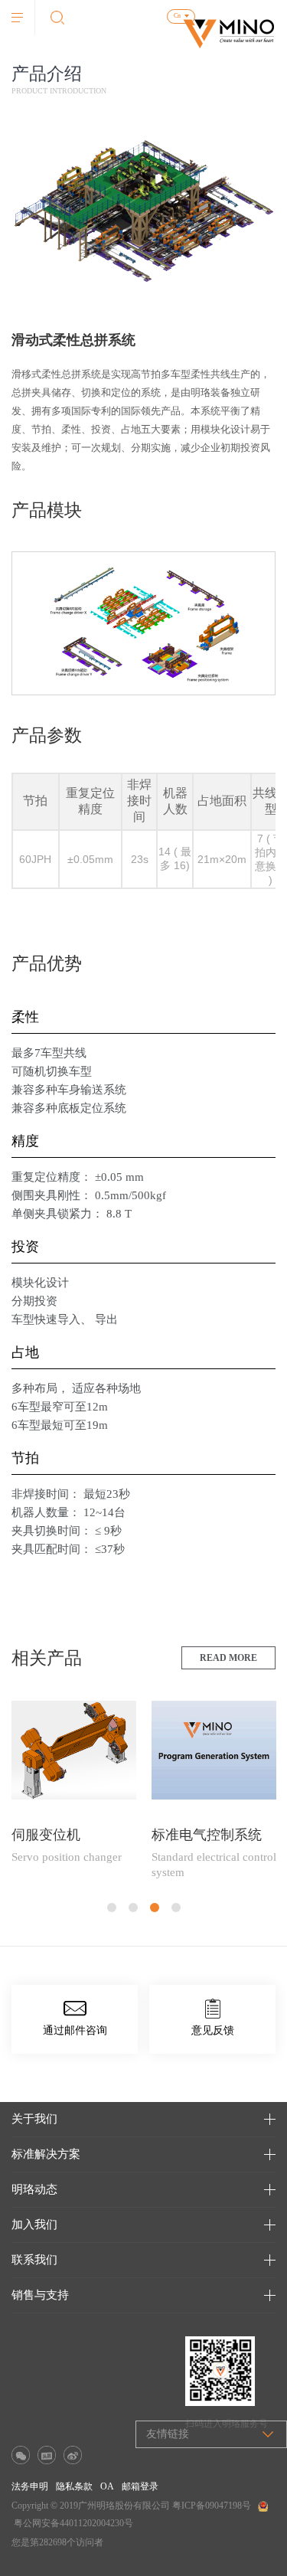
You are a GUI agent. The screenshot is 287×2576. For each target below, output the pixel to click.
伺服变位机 (46, 1835)
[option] (74, 1790)
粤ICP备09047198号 (212, 2506)
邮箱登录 (140, 2486)
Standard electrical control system (214, 1865)
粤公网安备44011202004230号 (73, 2523)
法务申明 (30, 2486)
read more (228, 1658)
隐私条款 (74, 2486)
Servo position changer (67, 1857)
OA (107, 2486)
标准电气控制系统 (207, 1835)
